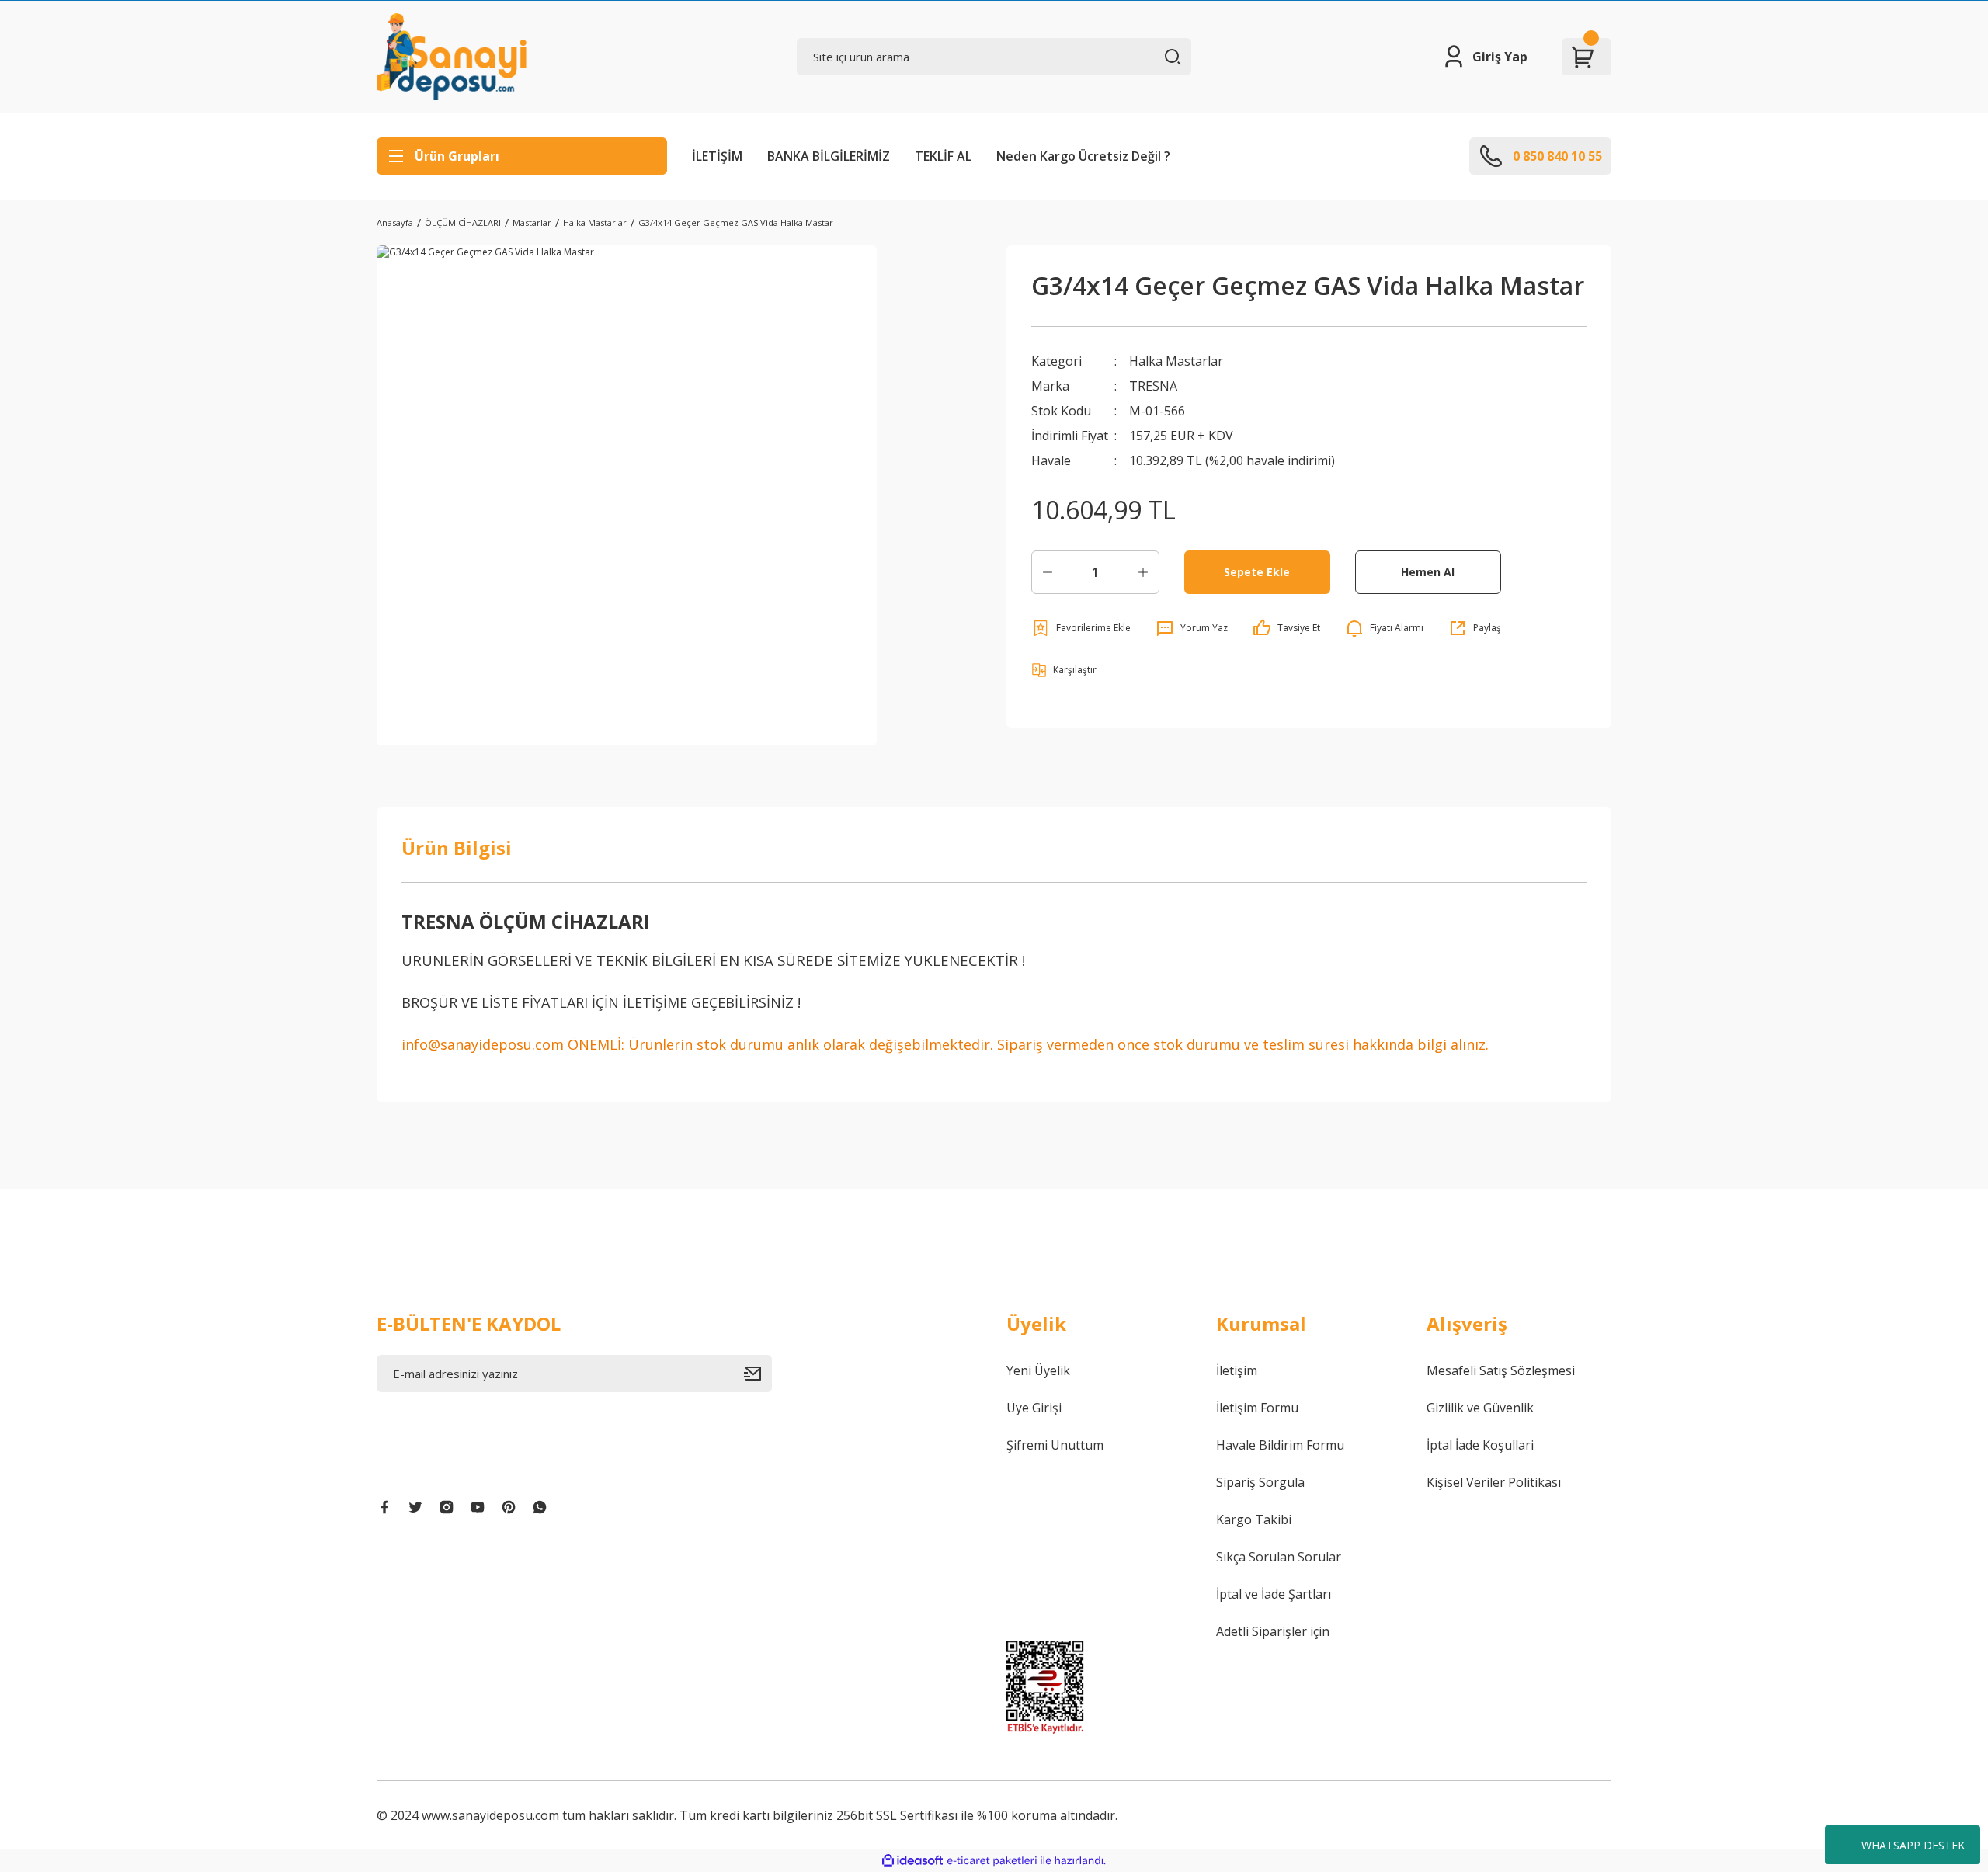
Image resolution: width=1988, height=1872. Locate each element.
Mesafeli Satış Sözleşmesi (1501, 1370)
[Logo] (452, 57)
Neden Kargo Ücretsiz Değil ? (1083, 156)
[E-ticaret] (992, 1861)
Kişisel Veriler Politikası (1494, 1482)
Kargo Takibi (1254, 1519)
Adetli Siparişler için (1273, 1631)
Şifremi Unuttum (1055, 1445)
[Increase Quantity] (1143, 572)
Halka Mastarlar (1176, 361)
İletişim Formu (1257, 1408)
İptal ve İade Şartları (1274, 1594)
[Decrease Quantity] (1048, 572)
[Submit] (758, 1374)
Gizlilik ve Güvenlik (1480, 1408)
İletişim (1237, 1370)
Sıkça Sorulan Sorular (1279, 1557)
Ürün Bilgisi (457, 847)
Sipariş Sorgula (1260, 1482)
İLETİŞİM (717, 156)
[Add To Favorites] (1081, 628)
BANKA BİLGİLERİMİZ (829, 156)
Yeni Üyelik (1038, 1370)
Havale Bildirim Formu (1280, 1445)
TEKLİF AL (943, 156)
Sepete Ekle (1257, 572)
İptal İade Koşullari (1480, 1445)
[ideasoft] (912, 1861)
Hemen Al (1428, 572)
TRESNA (1153, 386)
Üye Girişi (1034, 1408)
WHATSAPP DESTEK (1913, 1845)
